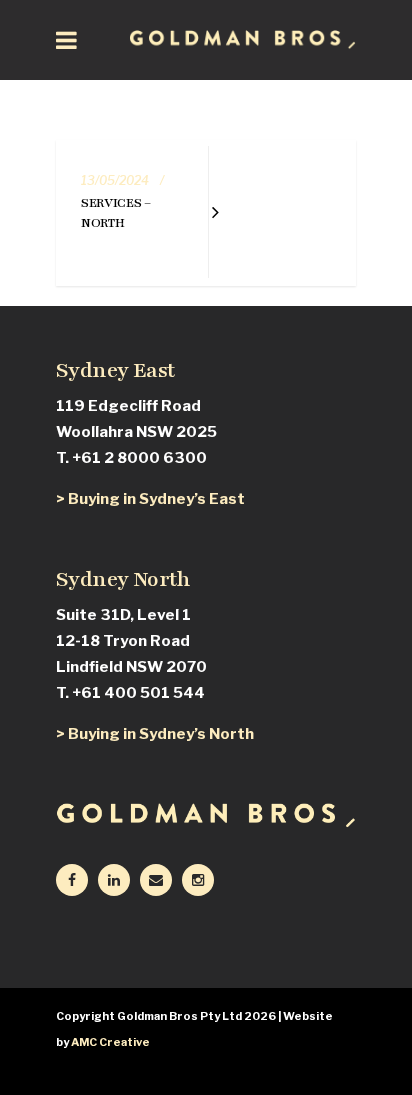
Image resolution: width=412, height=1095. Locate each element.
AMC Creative (110, 1042)
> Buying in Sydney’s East (150, 499)
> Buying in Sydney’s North (155, 734)
